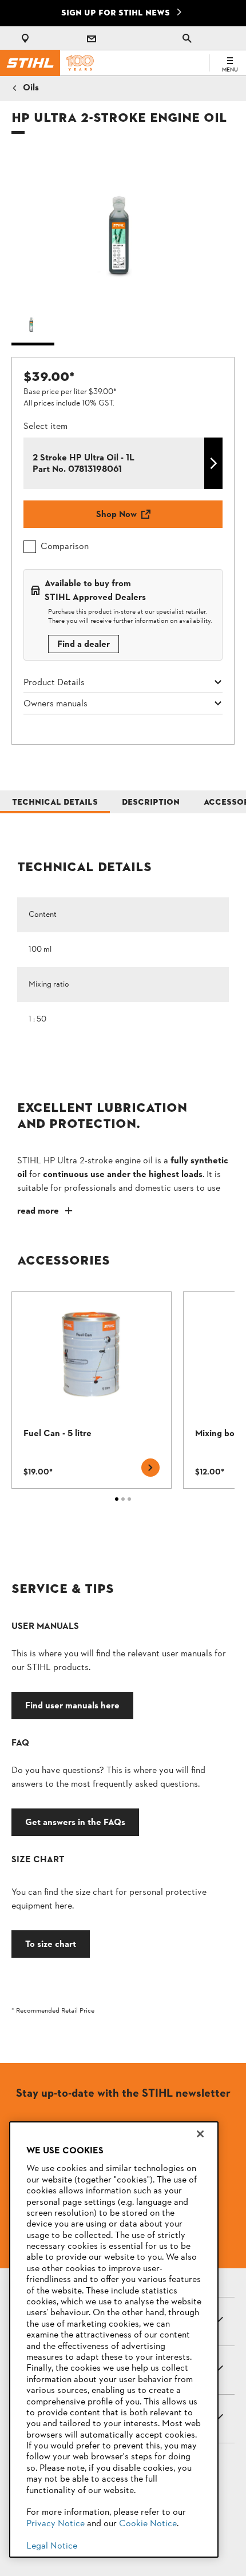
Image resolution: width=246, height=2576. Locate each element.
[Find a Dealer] (27, 38)
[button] (123, 225)
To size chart (51, 1944)
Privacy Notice (55, 2524)
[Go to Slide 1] (33, 325)
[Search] (187, 38)
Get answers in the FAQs (75, 1822)
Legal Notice (52, 2546)
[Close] (200, 2134)
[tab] (55, 802)
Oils (31, 88)
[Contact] (92, 38)
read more (38, 1211)
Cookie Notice (148, 2524)
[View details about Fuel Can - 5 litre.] (92, 1390)
